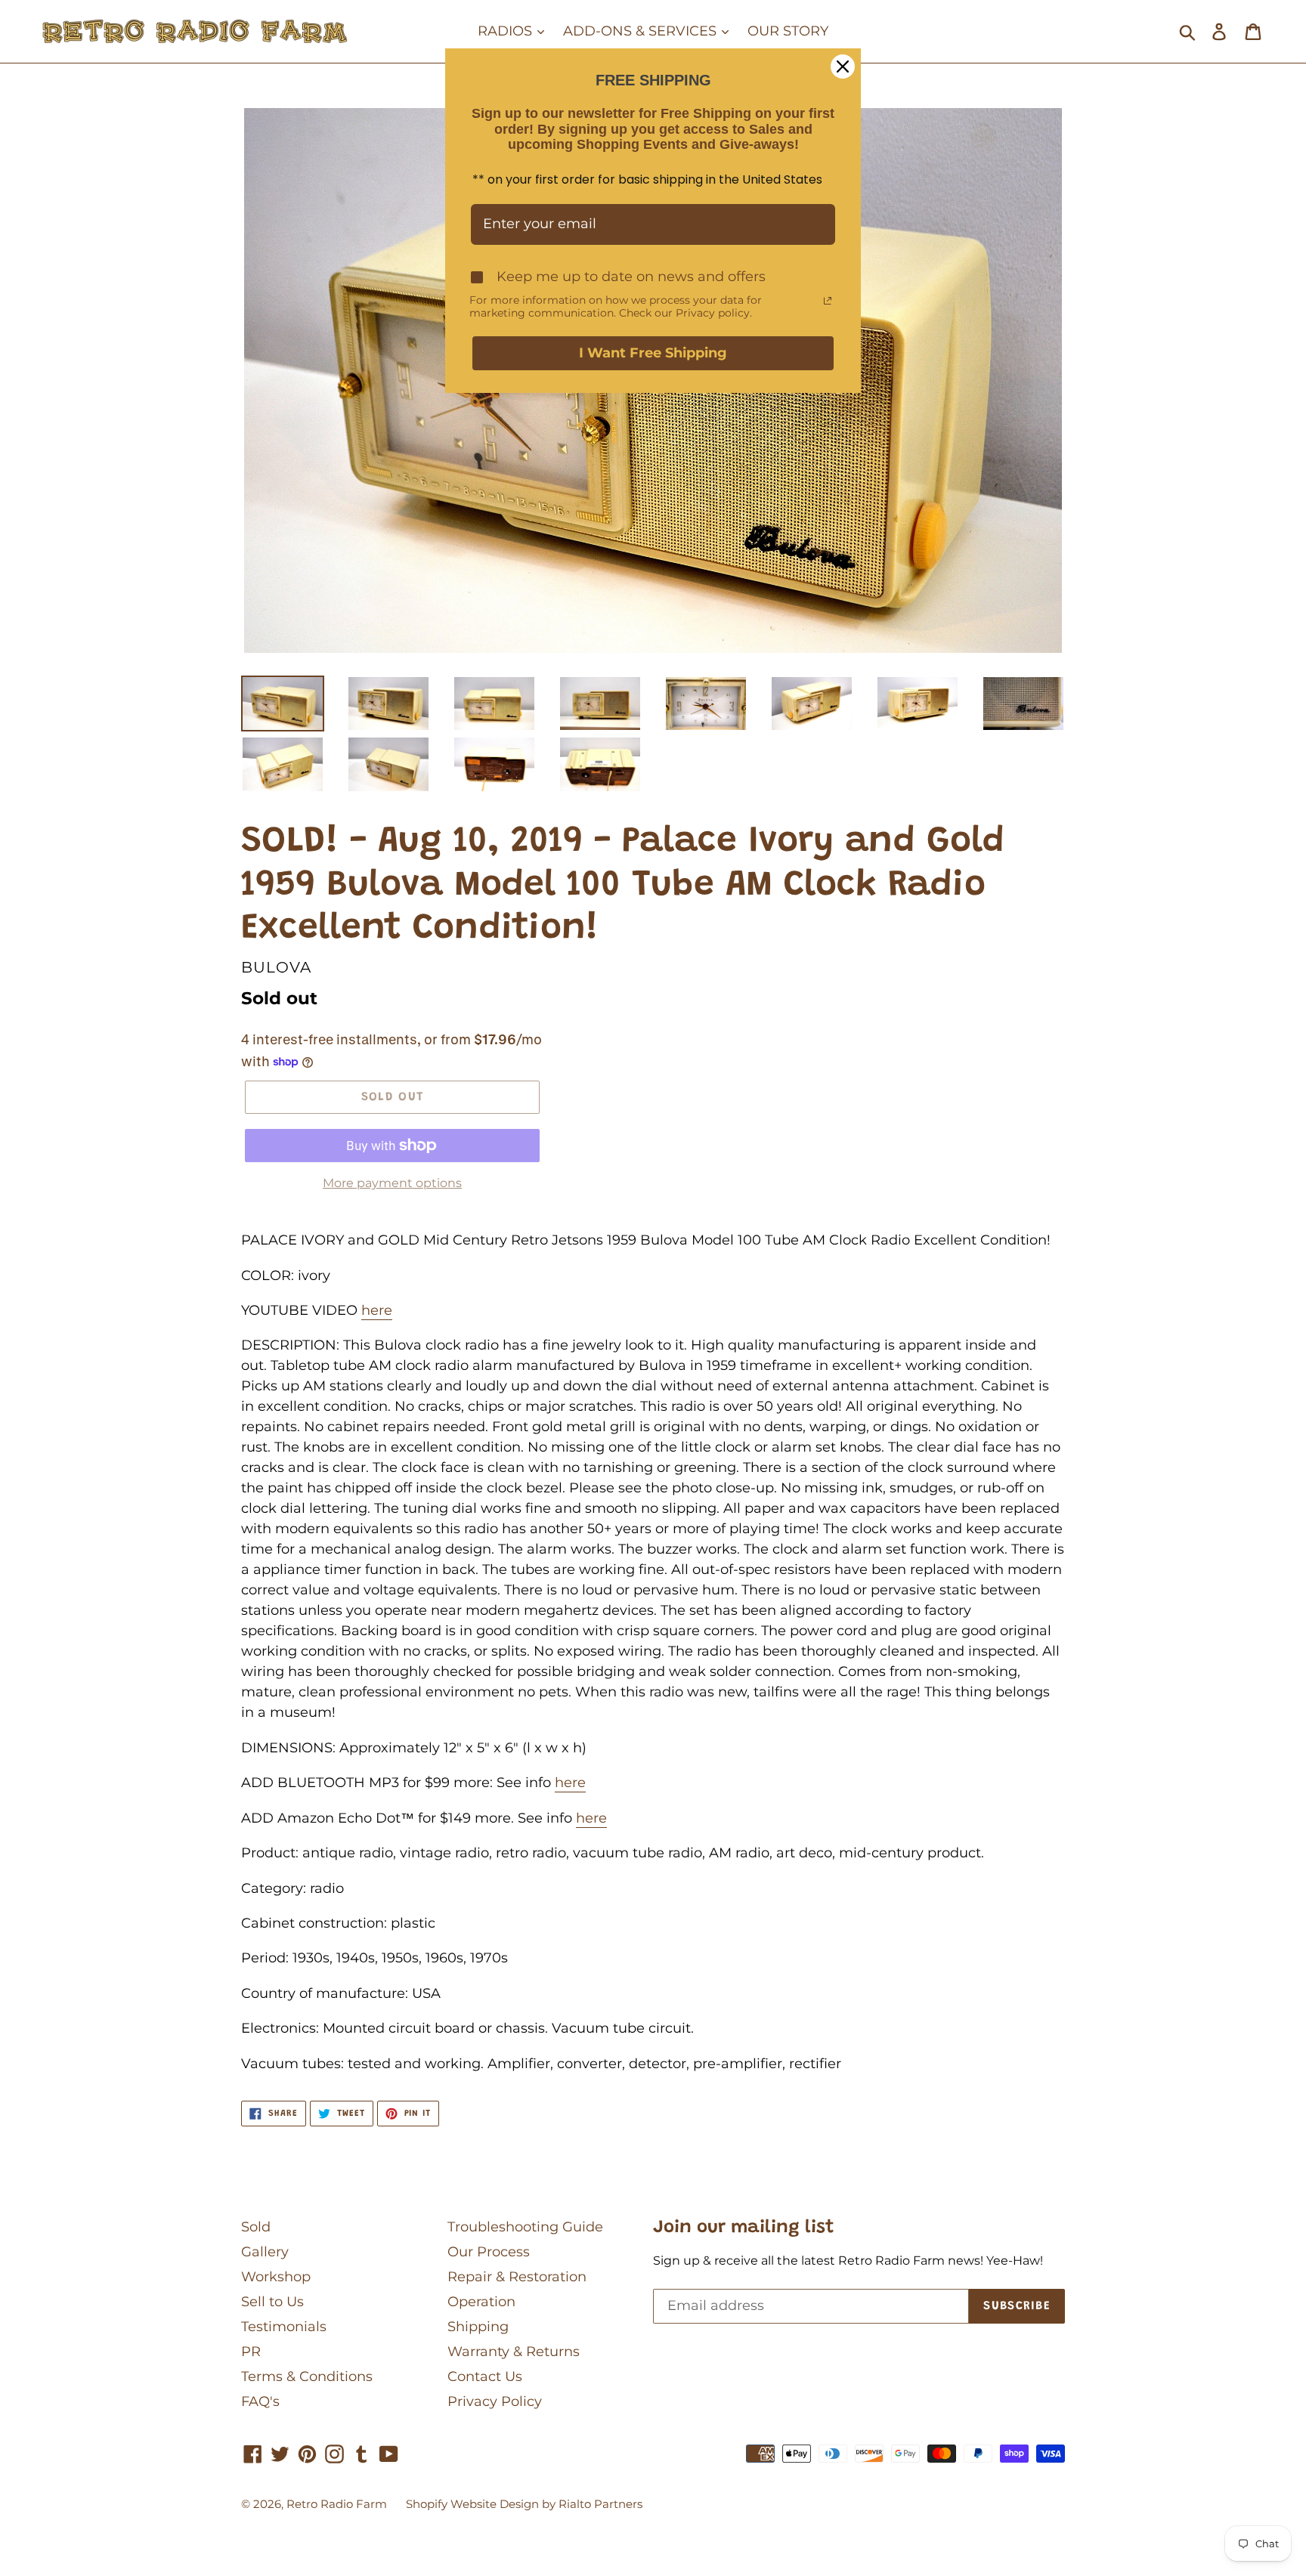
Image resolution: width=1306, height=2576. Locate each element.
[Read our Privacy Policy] (828, 301)
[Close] (843, 66)
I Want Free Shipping (653, 353)
